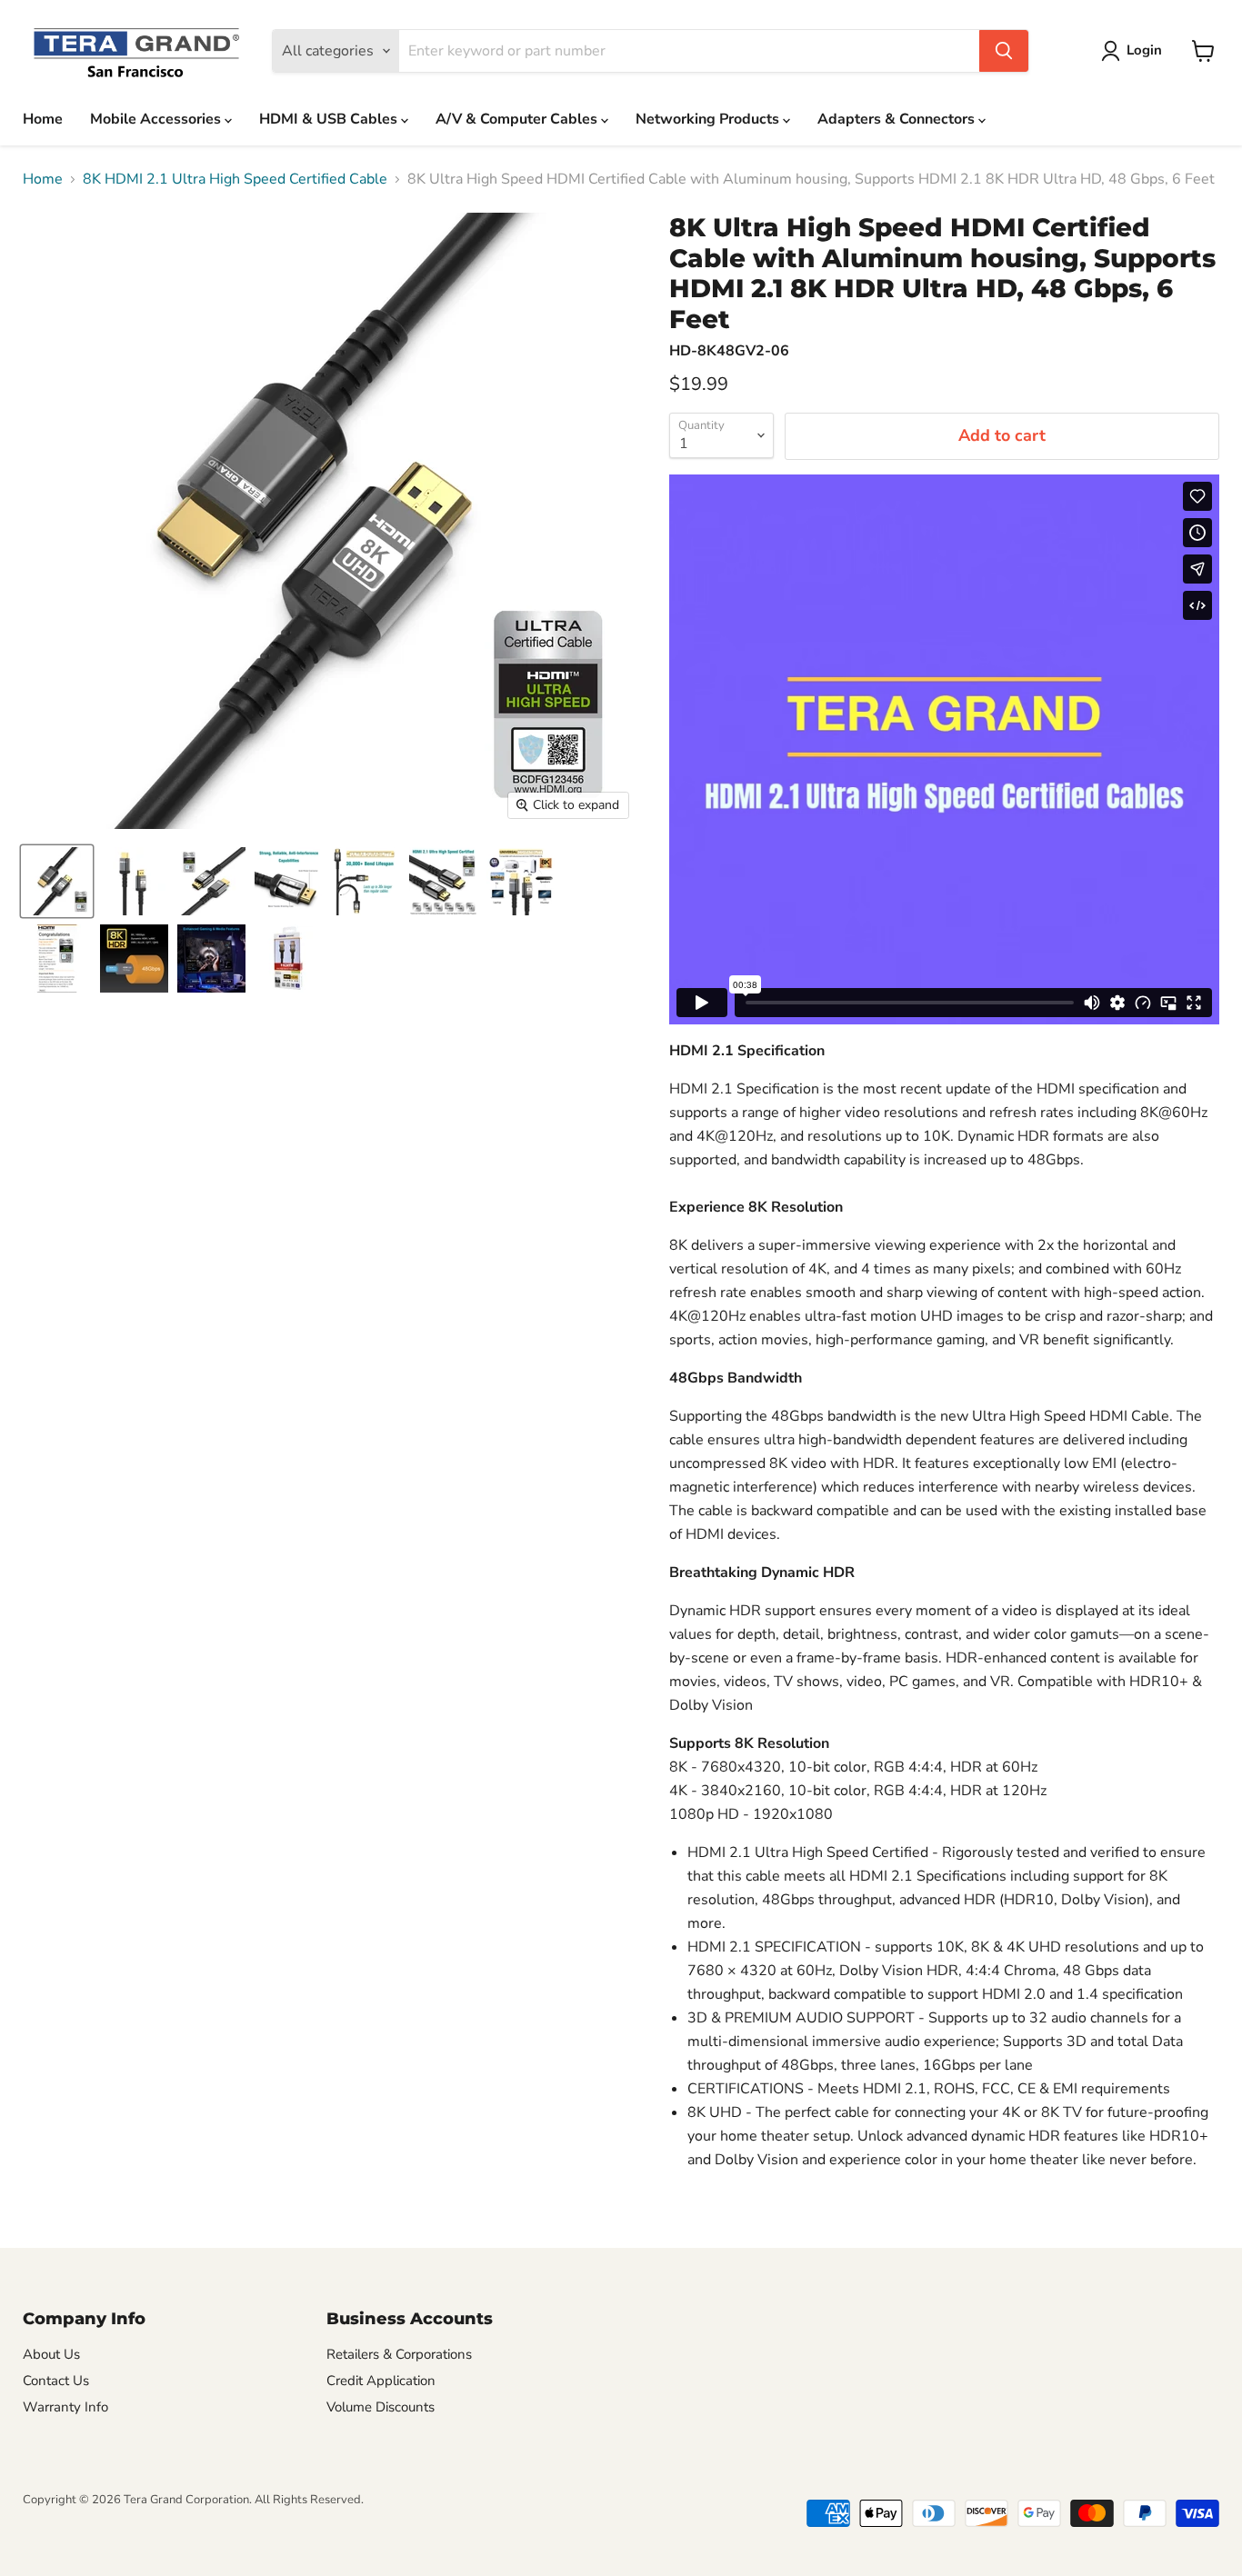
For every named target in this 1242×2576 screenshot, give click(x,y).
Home (43, 119)
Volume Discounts (381, 2407)
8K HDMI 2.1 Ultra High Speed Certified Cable (235, 179)
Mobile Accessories (157, 119)
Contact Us (56, 2381)
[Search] (1004, 51)
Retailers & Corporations (399, 2354)
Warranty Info (65, 2407)
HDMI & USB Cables (330, 119)
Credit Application (381, 2381)
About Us (51, 2354)
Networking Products (709, 119)
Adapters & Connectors (898, 119)
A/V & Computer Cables (518, 119)
